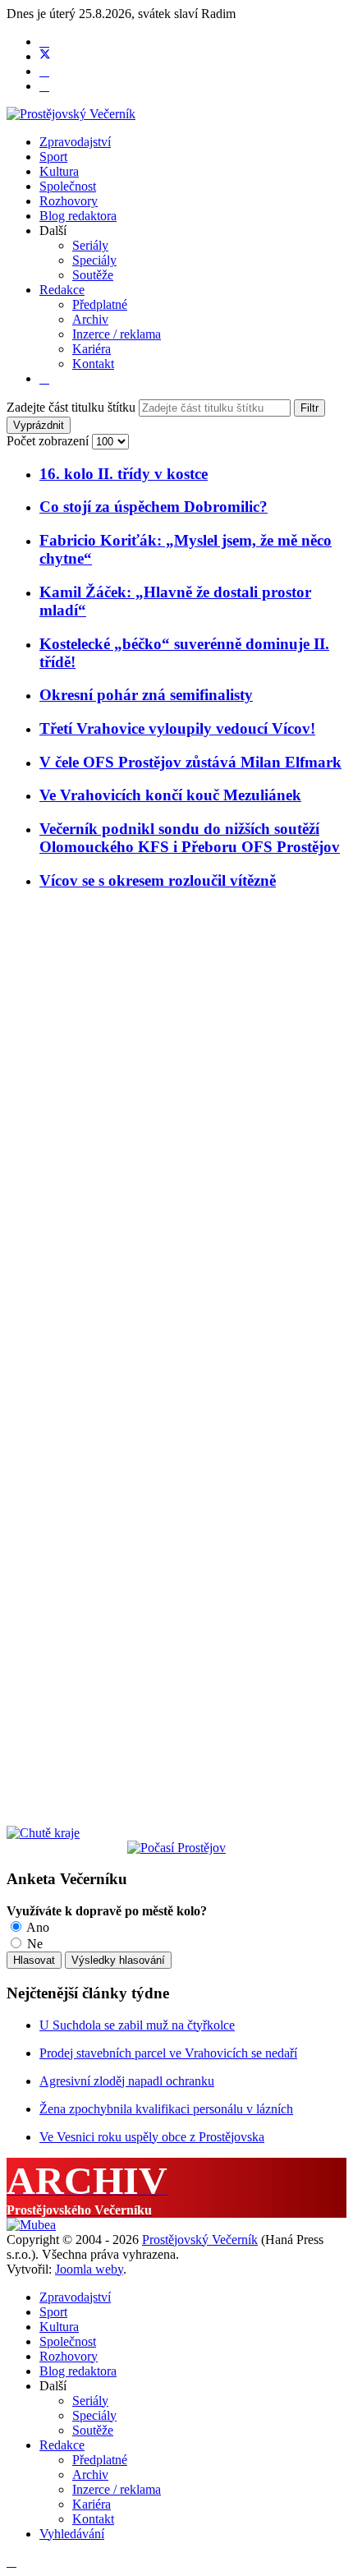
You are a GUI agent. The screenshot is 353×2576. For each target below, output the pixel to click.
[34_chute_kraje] (43, 1833)
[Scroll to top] (11, 2562)
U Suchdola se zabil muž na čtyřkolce (137, 2025)
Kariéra (92, 349)
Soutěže (93, 275)
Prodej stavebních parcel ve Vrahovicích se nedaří (168, 2053)
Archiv (90, 319)
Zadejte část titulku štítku (73, 407)
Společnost (68, 186)
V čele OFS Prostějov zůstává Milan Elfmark (190, 762)
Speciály (94, 260)
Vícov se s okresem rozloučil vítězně (158, 880)
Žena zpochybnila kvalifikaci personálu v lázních (166, 2109)
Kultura (59, 171)
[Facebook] (44, 41)
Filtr (309, 408)
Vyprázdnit (39, 425)
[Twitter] (45, 56)
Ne (33, 1944)
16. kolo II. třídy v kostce (124, 474)
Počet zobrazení (49, 441)
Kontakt (93, 364)
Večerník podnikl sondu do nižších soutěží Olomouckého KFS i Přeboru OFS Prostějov (190, 838)
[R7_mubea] (31, 2225)
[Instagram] (44, 86)
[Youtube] (44, 71)
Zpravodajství (75, 142)
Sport (53, 157)
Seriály (90, 245)
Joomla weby (89, 2269)
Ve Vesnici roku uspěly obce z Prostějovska (152, 2137)
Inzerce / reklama (117, 334)
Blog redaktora (78, 216)
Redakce (62, 290)
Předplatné (100, 304)
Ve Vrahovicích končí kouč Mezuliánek (170, 795)
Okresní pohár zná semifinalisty (146, 695)
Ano (37, 1927)
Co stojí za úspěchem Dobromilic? (154, 507)
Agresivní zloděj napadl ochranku (127, 2081)
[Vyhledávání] (44, 378)
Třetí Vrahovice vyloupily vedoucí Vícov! (177, 728)
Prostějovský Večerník (200, 2240)
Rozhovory (69, 201)
